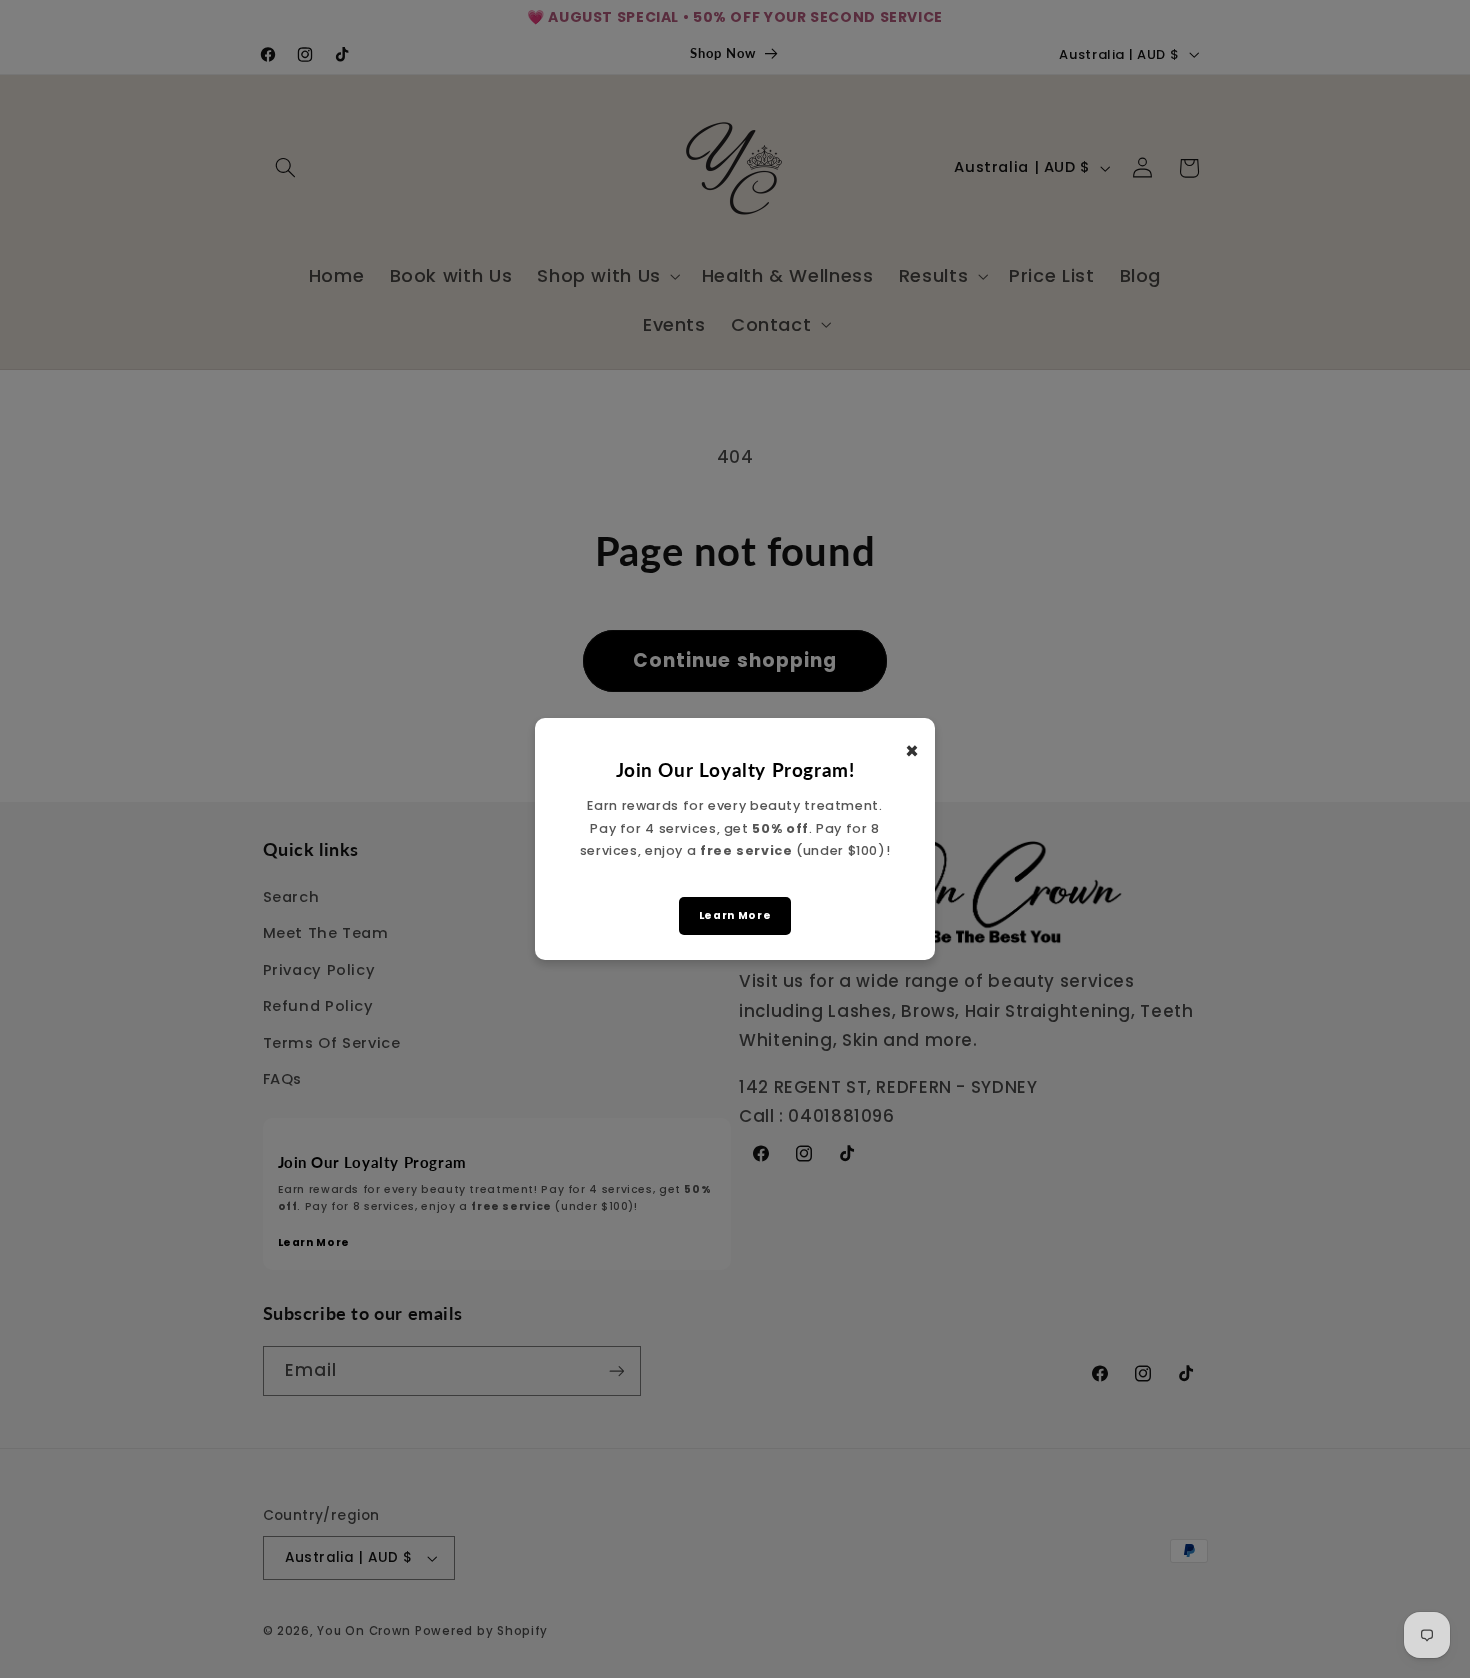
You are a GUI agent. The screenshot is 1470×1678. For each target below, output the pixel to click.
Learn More (735, 915)
